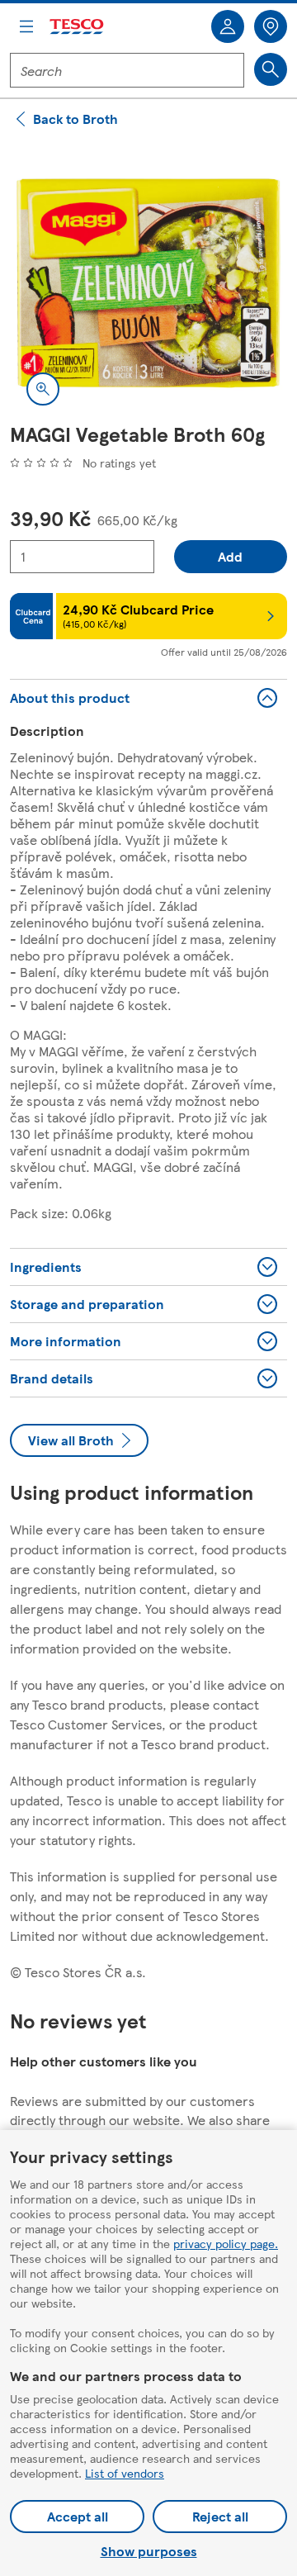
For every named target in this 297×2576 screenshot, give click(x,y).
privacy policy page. (226, 2243)
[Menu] (26, 26)
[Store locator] (271, 26)
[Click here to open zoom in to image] (43, 389)
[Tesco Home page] (78, 27)
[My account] (228, 26)
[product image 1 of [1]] (148, 283)
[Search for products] (271, 69)
